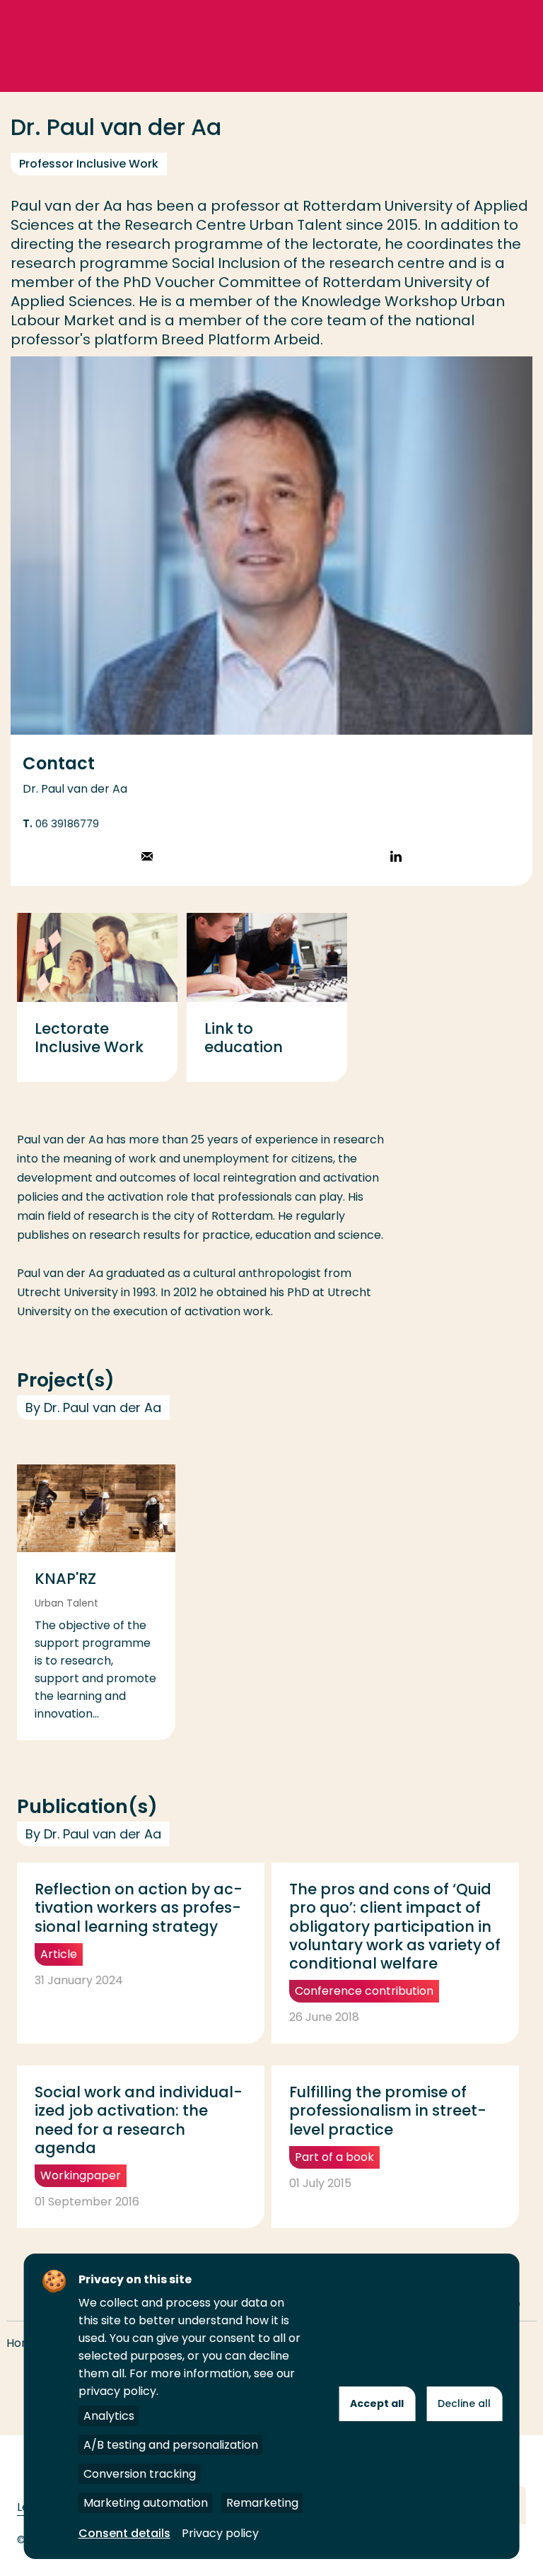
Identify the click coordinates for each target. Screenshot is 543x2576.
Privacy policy (220, 2533)
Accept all (377, 2403)
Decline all (464, 2403)
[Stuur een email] (147, 858)
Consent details (124, 2533)
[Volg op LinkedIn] (396, 858)
